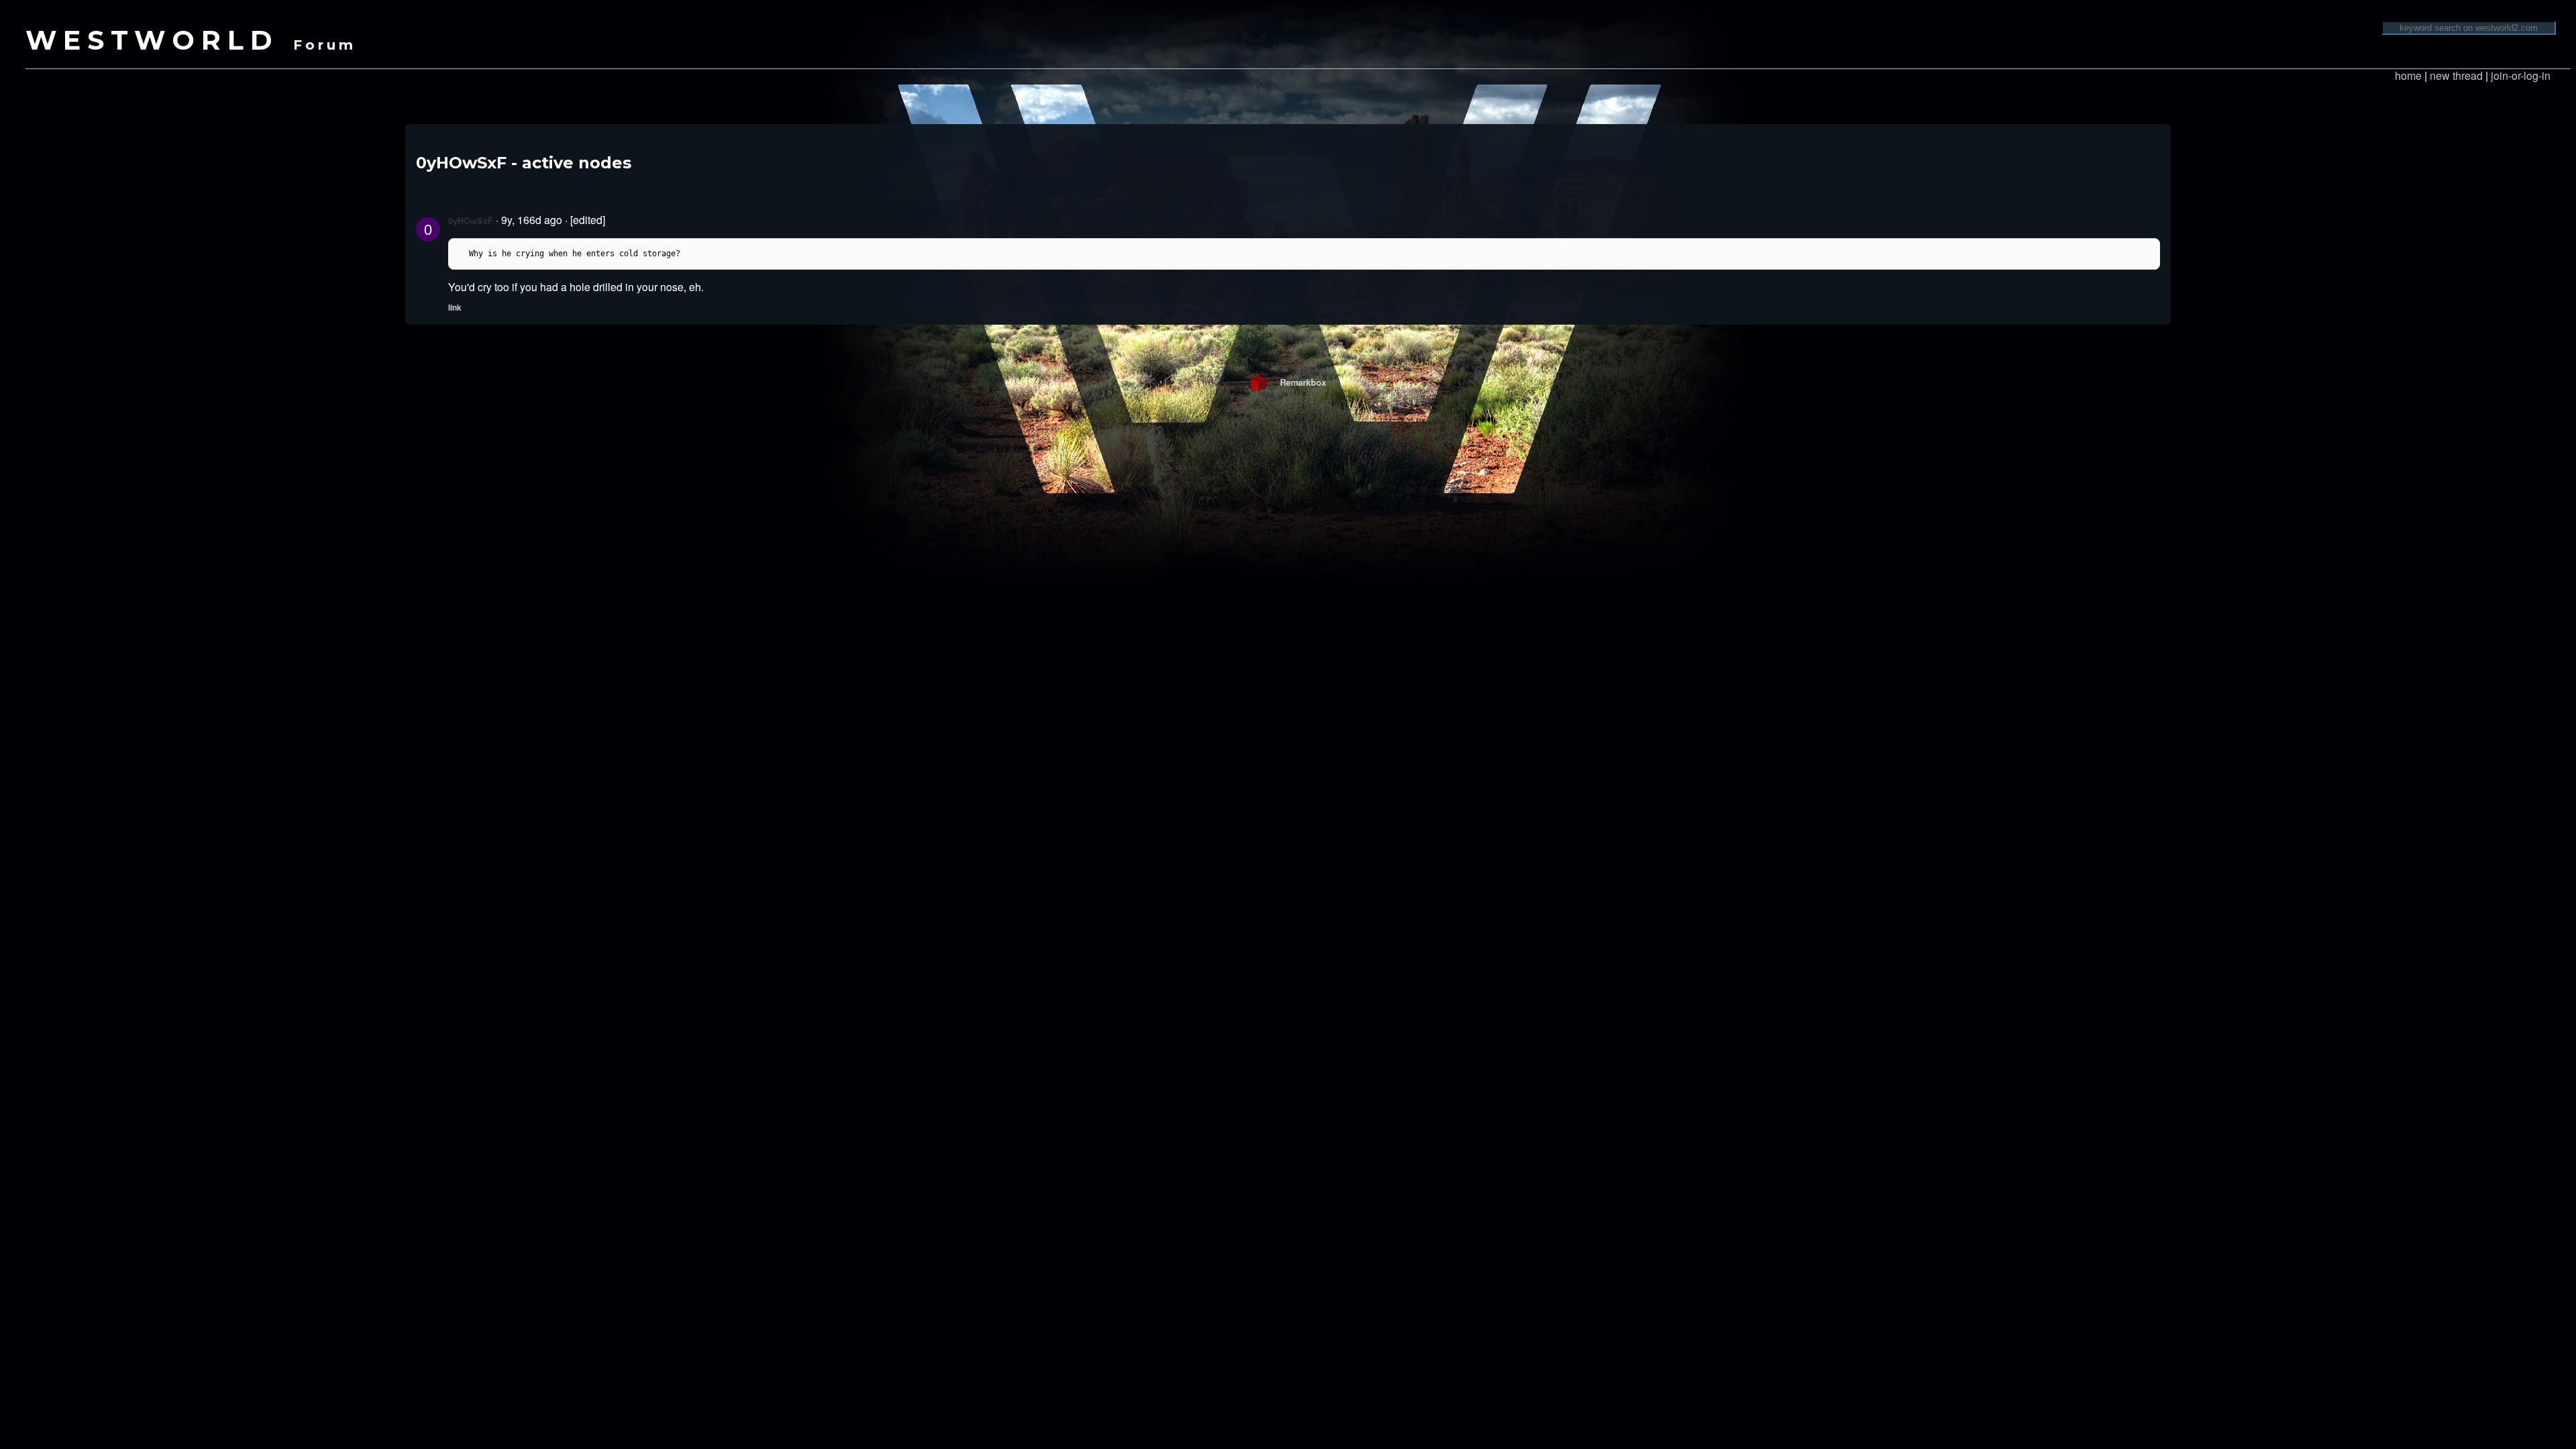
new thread (2456, 75)
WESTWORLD (191, 40)
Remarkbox (1296, 382)
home (2408, 75)
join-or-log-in (2521, 75)
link (455, 307)
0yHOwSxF (471, 221)
